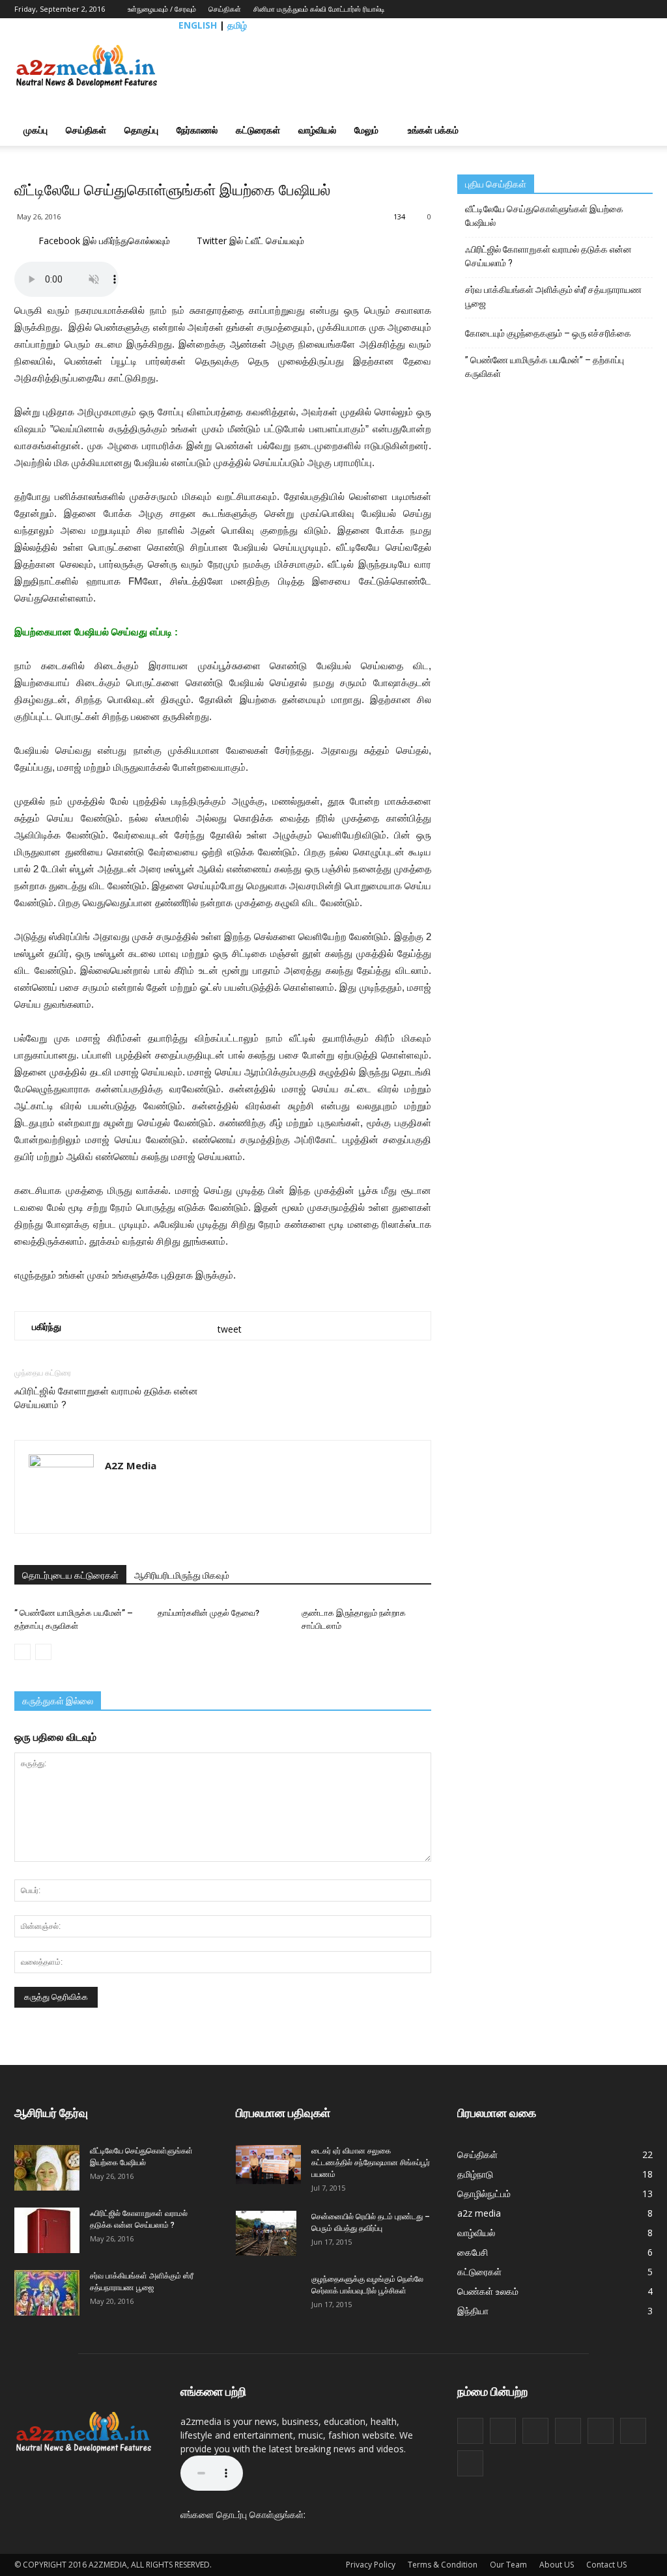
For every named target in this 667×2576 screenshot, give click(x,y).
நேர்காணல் (197, 130)
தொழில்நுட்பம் (484, 2194)
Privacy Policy (371, 2565)
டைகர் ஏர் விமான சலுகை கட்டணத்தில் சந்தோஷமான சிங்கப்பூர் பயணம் (371, 2163)
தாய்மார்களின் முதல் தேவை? (208, 1613)
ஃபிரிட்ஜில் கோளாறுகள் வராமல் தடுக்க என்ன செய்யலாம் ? (106, 1398)
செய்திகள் (225, 9)
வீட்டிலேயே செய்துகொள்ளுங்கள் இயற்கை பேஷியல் (544, 216)
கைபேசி (473, 2252)
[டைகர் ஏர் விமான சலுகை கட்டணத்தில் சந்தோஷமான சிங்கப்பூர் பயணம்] (268, 2165)
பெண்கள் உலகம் (488, 2291)
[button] (637, 130)
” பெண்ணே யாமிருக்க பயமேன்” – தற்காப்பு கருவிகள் (545, 367)
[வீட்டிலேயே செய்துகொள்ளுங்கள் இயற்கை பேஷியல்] (47, 2168)
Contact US (606, 2565)
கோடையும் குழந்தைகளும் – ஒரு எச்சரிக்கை (548, 333)
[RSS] (604, 9)
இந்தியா (473, 2311)
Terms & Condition (443, 2565)
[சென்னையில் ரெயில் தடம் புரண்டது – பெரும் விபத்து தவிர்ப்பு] (266, 2234)
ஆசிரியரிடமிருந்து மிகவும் (182, 1575)
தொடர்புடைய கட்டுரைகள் (70, 1575)
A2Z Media (131, 1465)
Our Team (508, 2565)
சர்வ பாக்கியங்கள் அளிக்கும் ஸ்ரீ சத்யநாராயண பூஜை (553, 297)
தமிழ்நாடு (475, 2174)
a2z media (479, 2213)
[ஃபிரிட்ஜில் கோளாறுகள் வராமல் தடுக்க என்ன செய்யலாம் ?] (47, 2230)
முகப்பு (35, 130)
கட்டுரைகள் (258, 130)
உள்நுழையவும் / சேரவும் (162, 9)
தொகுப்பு (141, 130)
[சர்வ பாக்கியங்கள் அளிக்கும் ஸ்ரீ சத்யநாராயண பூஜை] (47, 2293)
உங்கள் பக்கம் (433, 130)
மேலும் (366, 130)
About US (557, 2565)
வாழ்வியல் (317, 130)
